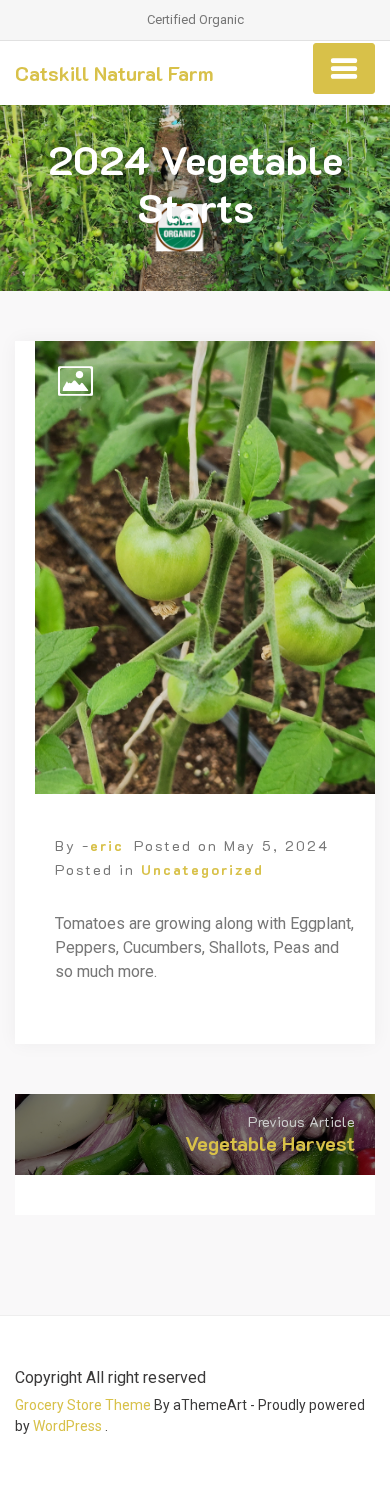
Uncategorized (202, 869)
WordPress (67, 1426)
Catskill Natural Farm (114, 73)
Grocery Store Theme (83, 1405)
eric (107, 845)
